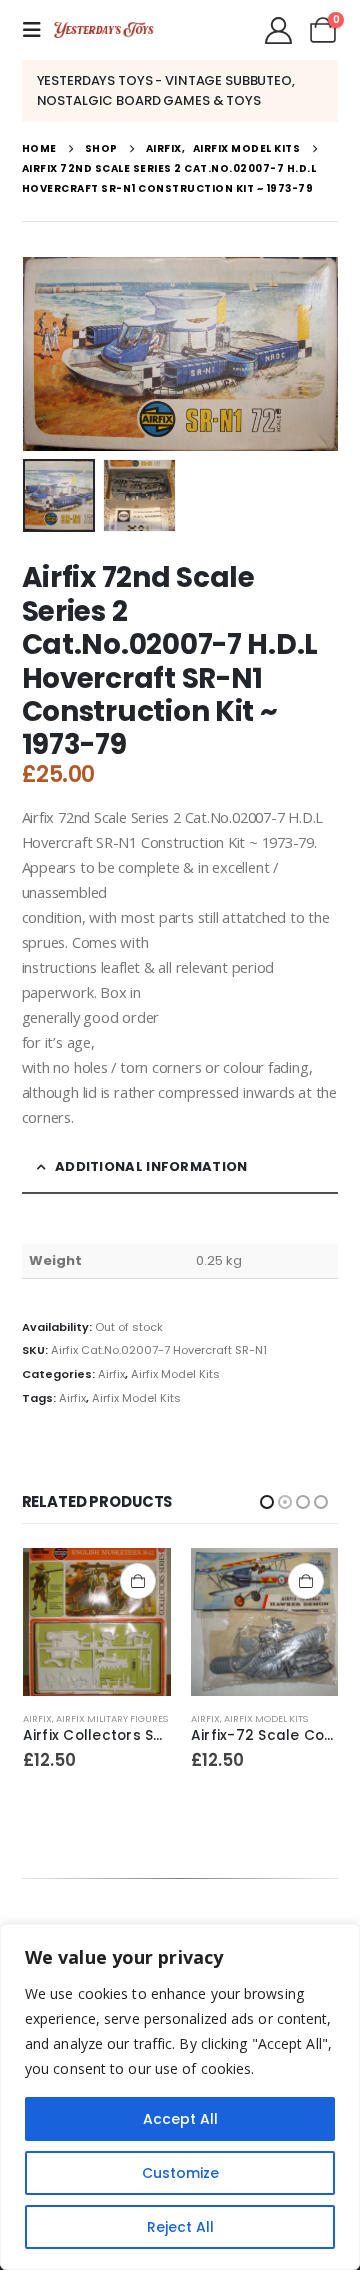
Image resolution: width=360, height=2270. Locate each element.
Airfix (111, 1374)
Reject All (180, 2227)
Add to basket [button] (137, 1581)
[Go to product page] (96, 1622)
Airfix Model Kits (175, 1374)
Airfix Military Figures (279, 1718)
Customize (180, 2173)
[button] (38, 30)
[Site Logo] (104, 30)
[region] (180, 2097)
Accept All (180, 2119)
